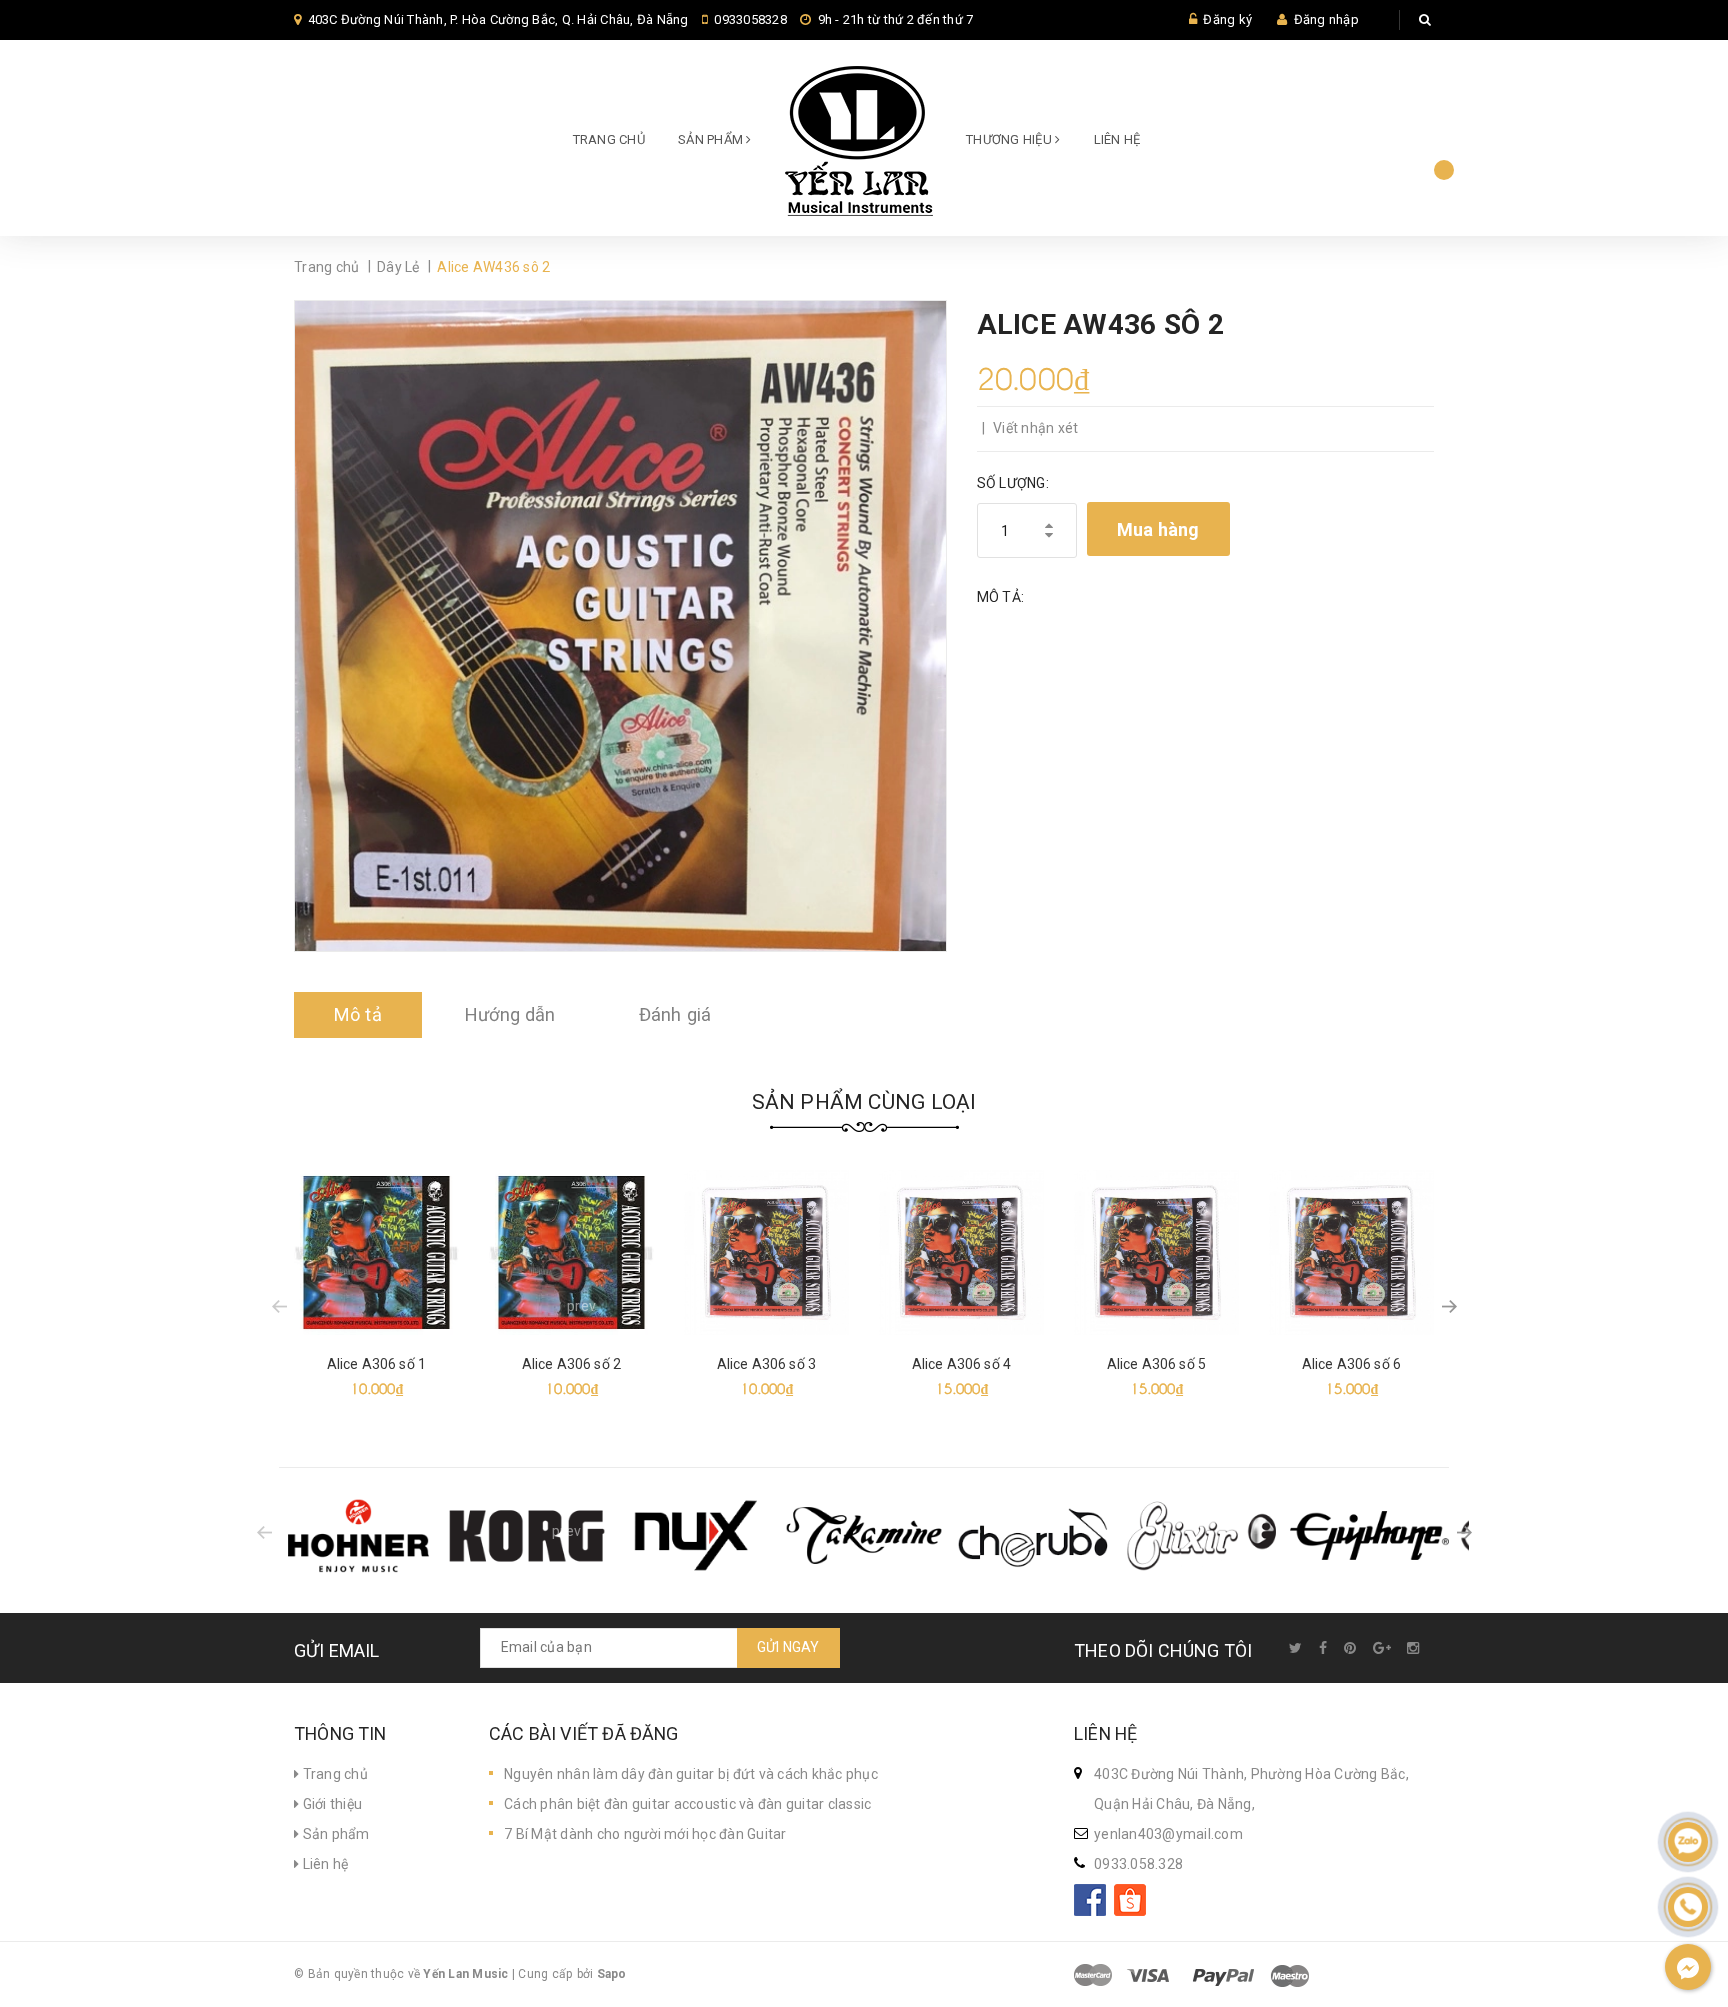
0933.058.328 (1138, 1864)
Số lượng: (1013, 483)
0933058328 (750, 19)
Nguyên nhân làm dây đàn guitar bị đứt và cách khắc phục (691, 1774)
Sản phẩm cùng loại (864, 1102)
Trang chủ (609, 139)
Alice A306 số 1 (376, 1364)
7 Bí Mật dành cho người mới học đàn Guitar (645, 1834)
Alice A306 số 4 (961, 1364)
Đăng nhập (1326, 19)
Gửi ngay (788, 1647)
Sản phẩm (334, 1834)
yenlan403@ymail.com (1168, 1834)
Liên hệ (1117, 139)
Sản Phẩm (712, 139)
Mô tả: (1001, 597)
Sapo (612, 1974)
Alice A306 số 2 (571, 1364)
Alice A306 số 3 (766, 1364)
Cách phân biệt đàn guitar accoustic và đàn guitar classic (687, 1804)
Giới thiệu (330, 1804)
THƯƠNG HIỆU (1010, 139)
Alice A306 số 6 (1351, 1364)
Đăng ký (1227, 19)
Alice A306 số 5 (1156, 1364)
